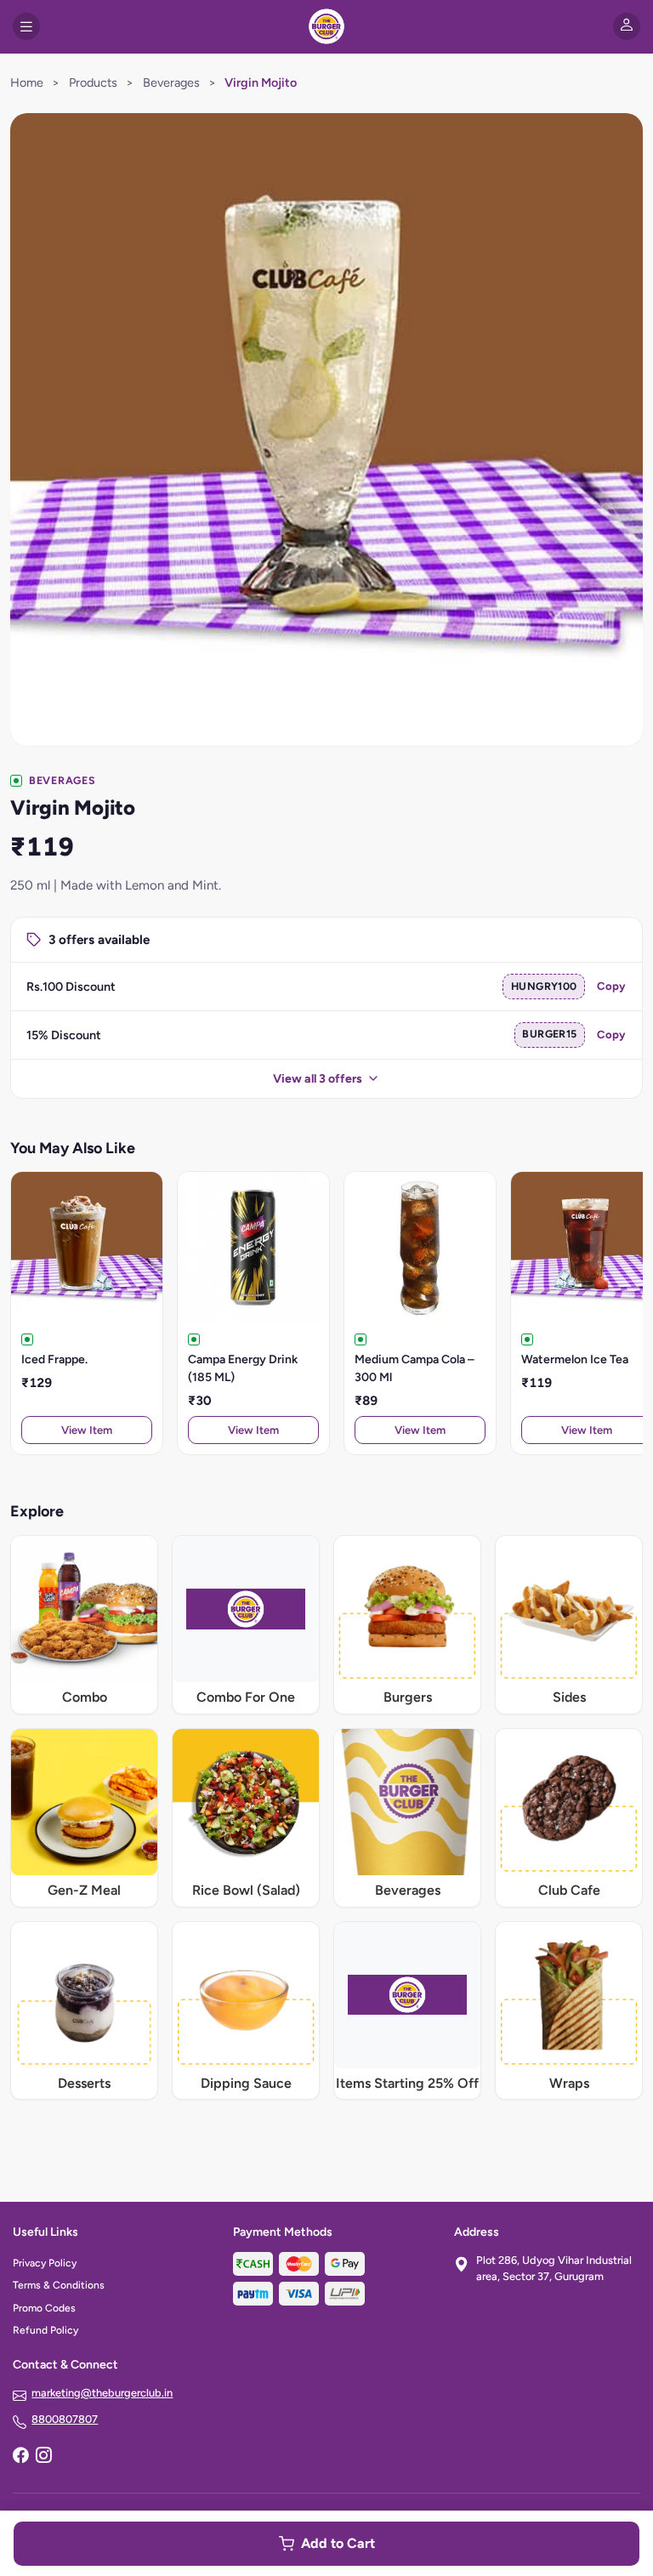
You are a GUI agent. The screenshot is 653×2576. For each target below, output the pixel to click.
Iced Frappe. (54, 1359)
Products (93, 82)
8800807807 (65, 2419)
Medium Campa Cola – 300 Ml (415, 1368)
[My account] (627, 26)
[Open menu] (26, 26)
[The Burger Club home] (326, 26)
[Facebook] (20, 2457)
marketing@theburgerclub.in (102, 2393)
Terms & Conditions (59, 2285)
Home (27, 82)
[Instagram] (43, 2457)
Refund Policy (45, 2330)
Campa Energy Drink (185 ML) (243, 1368)
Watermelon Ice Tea (575, 1359)
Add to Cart (338, 2543)
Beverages (171, 82)
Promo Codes (44, 2308)
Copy (611, 986)
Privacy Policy (45, 2263)
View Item (87, 1430)
